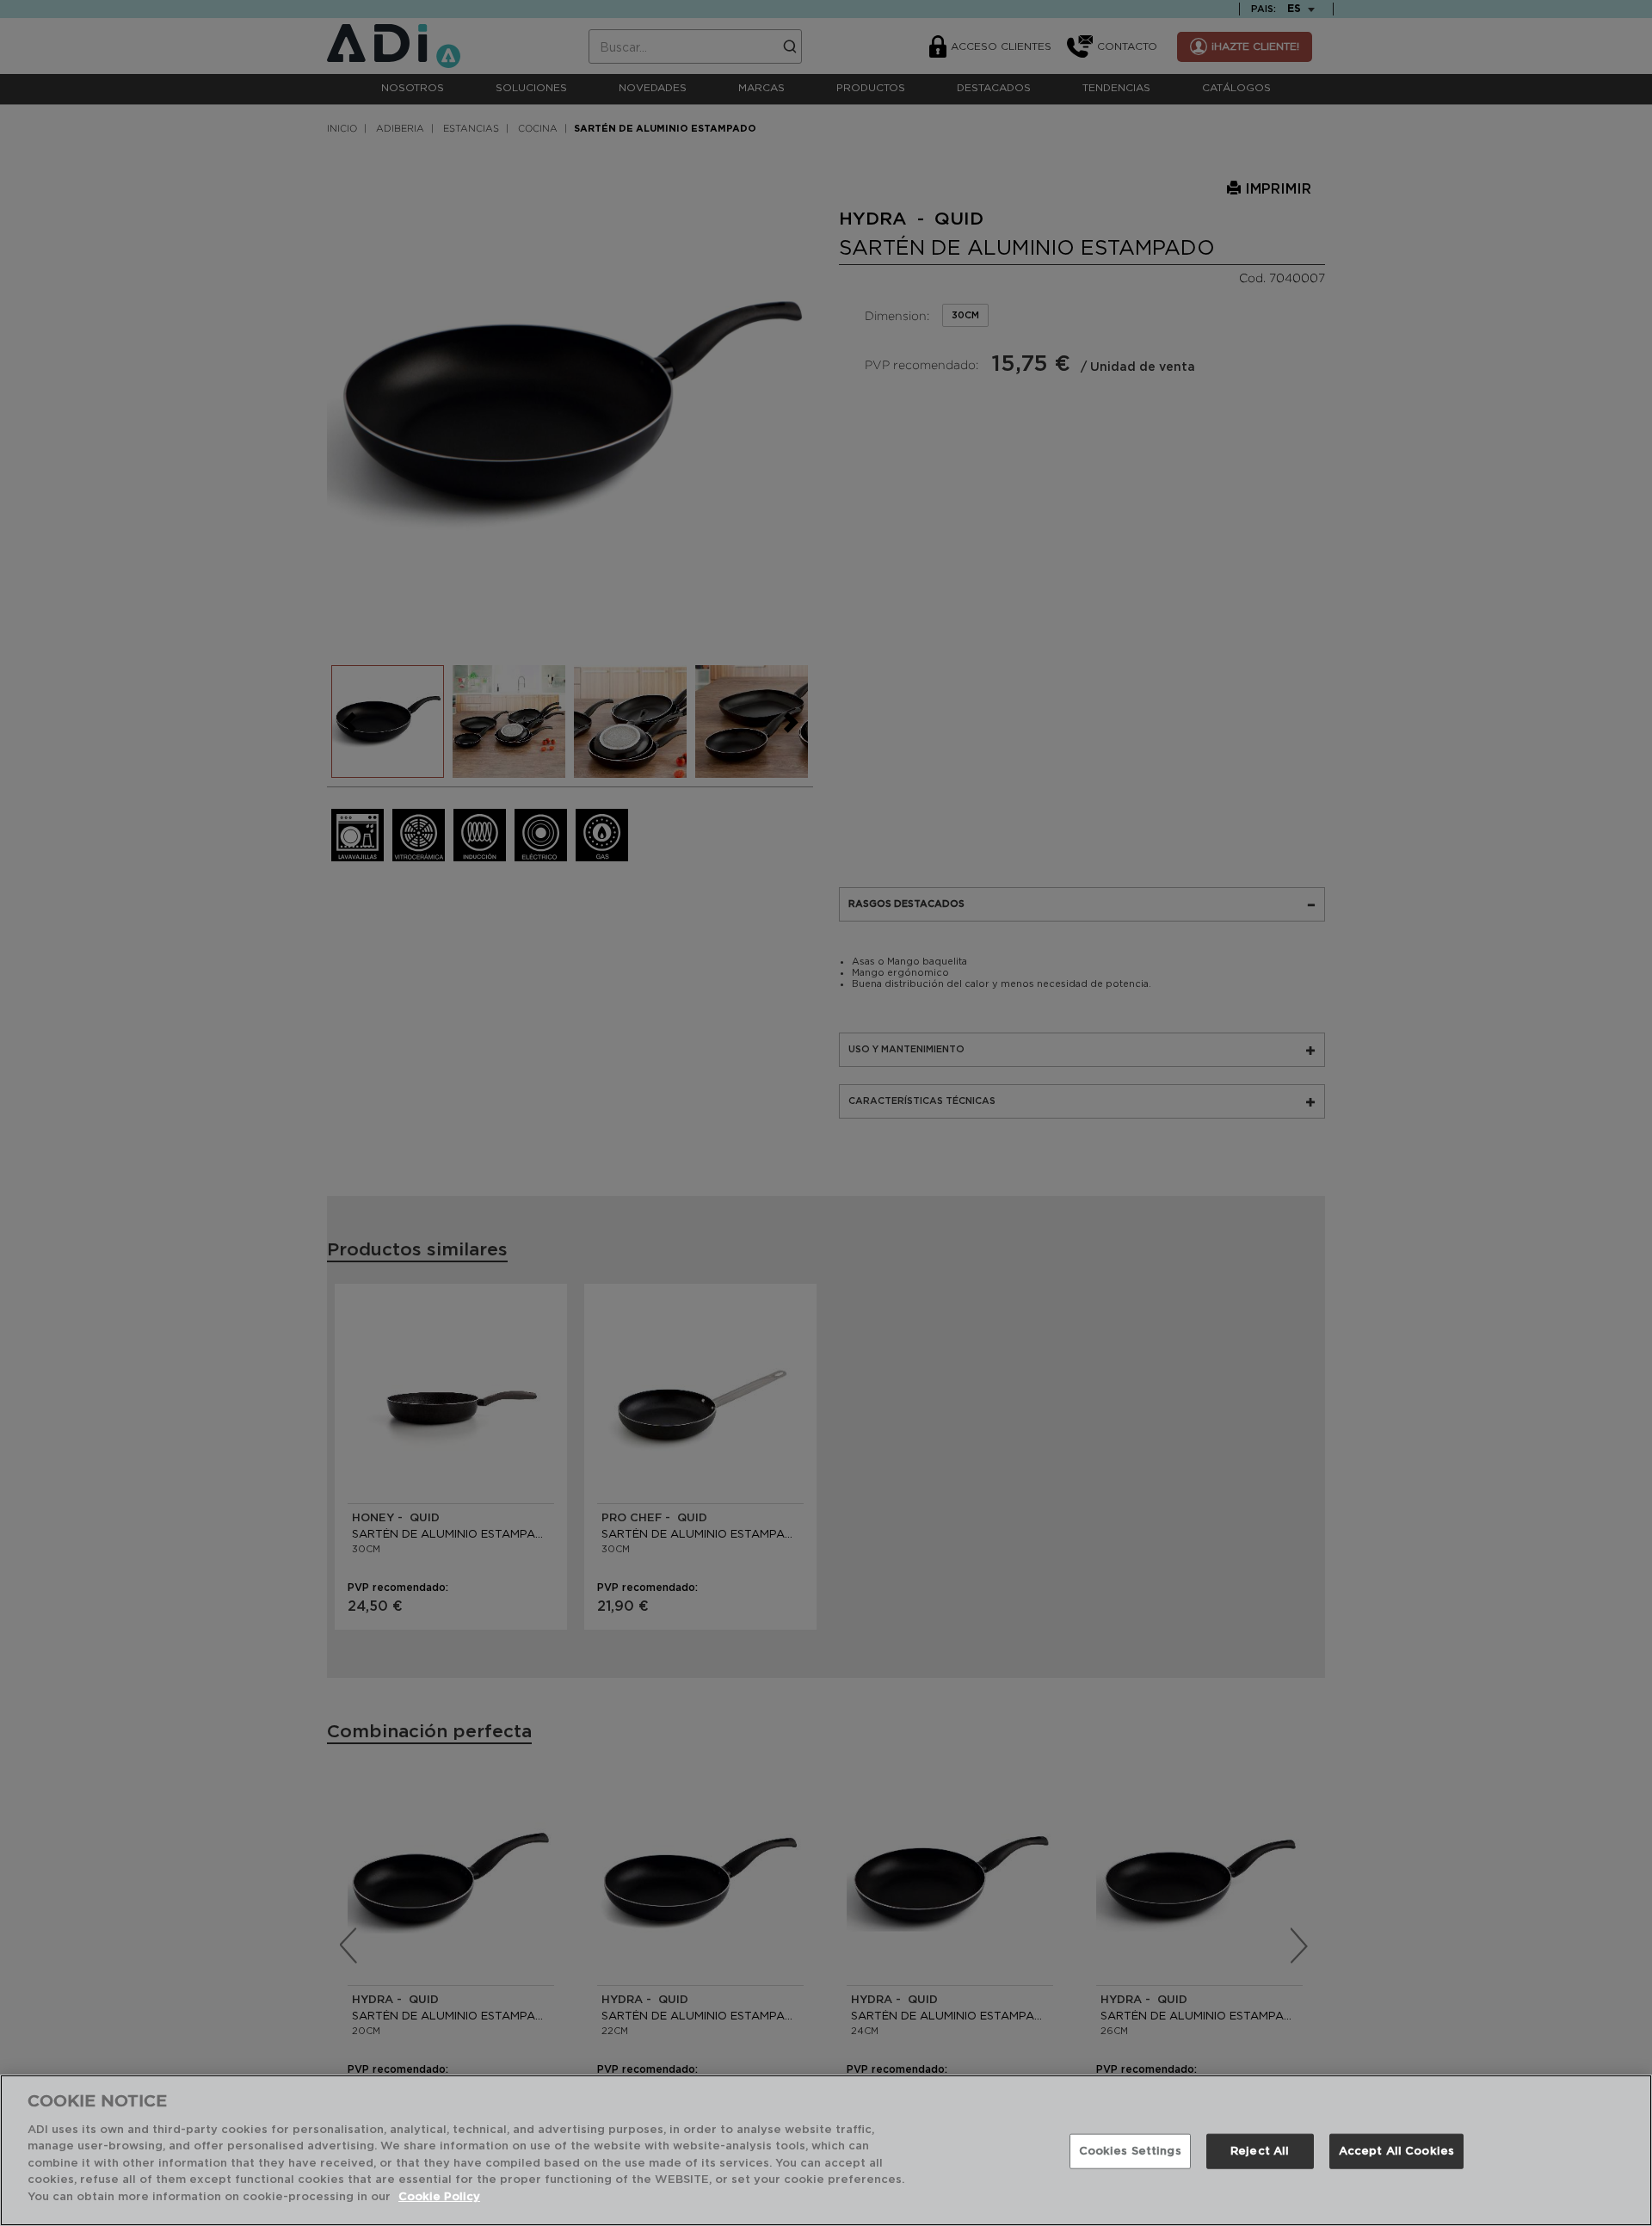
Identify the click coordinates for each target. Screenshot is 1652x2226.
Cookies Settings (1130, 2152)
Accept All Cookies (1396, 2152)
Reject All (1260, 2152)
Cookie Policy (439, 2197)
